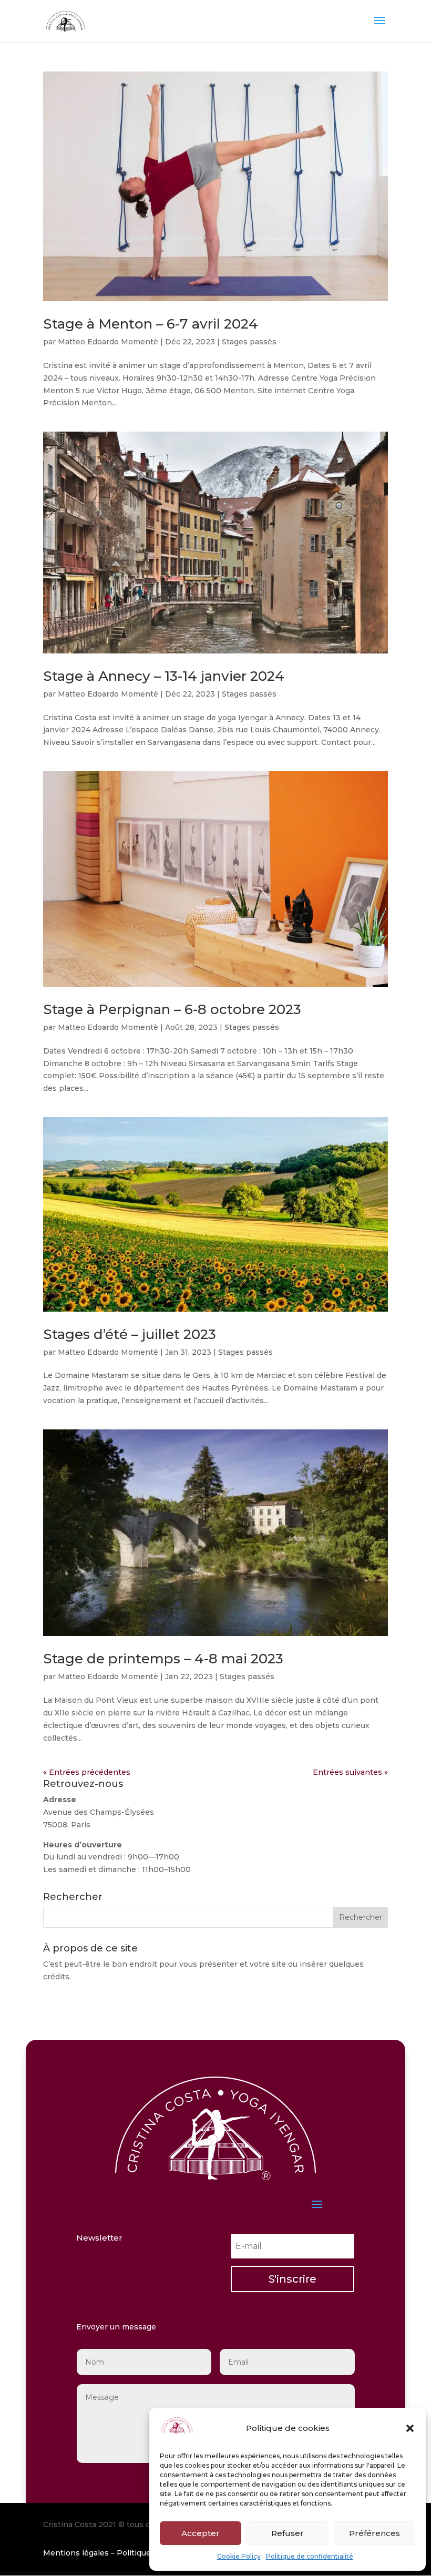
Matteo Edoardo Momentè (108, 342)
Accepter (201, 2533)
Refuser (288, 2533)
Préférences (374, 2533)
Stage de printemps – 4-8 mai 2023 (163, 1659)
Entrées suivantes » (350, 1772)
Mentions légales (76, 2553)
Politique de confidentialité (310, 2556)
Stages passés (249, 342)
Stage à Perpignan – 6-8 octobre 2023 (172, 1009)
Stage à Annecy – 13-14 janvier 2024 (164, 676)
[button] (410, 2428)
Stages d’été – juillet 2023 (130, 1334)
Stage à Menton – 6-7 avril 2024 (151, 324)
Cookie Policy (239, 2556)
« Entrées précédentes (87, 1772)
